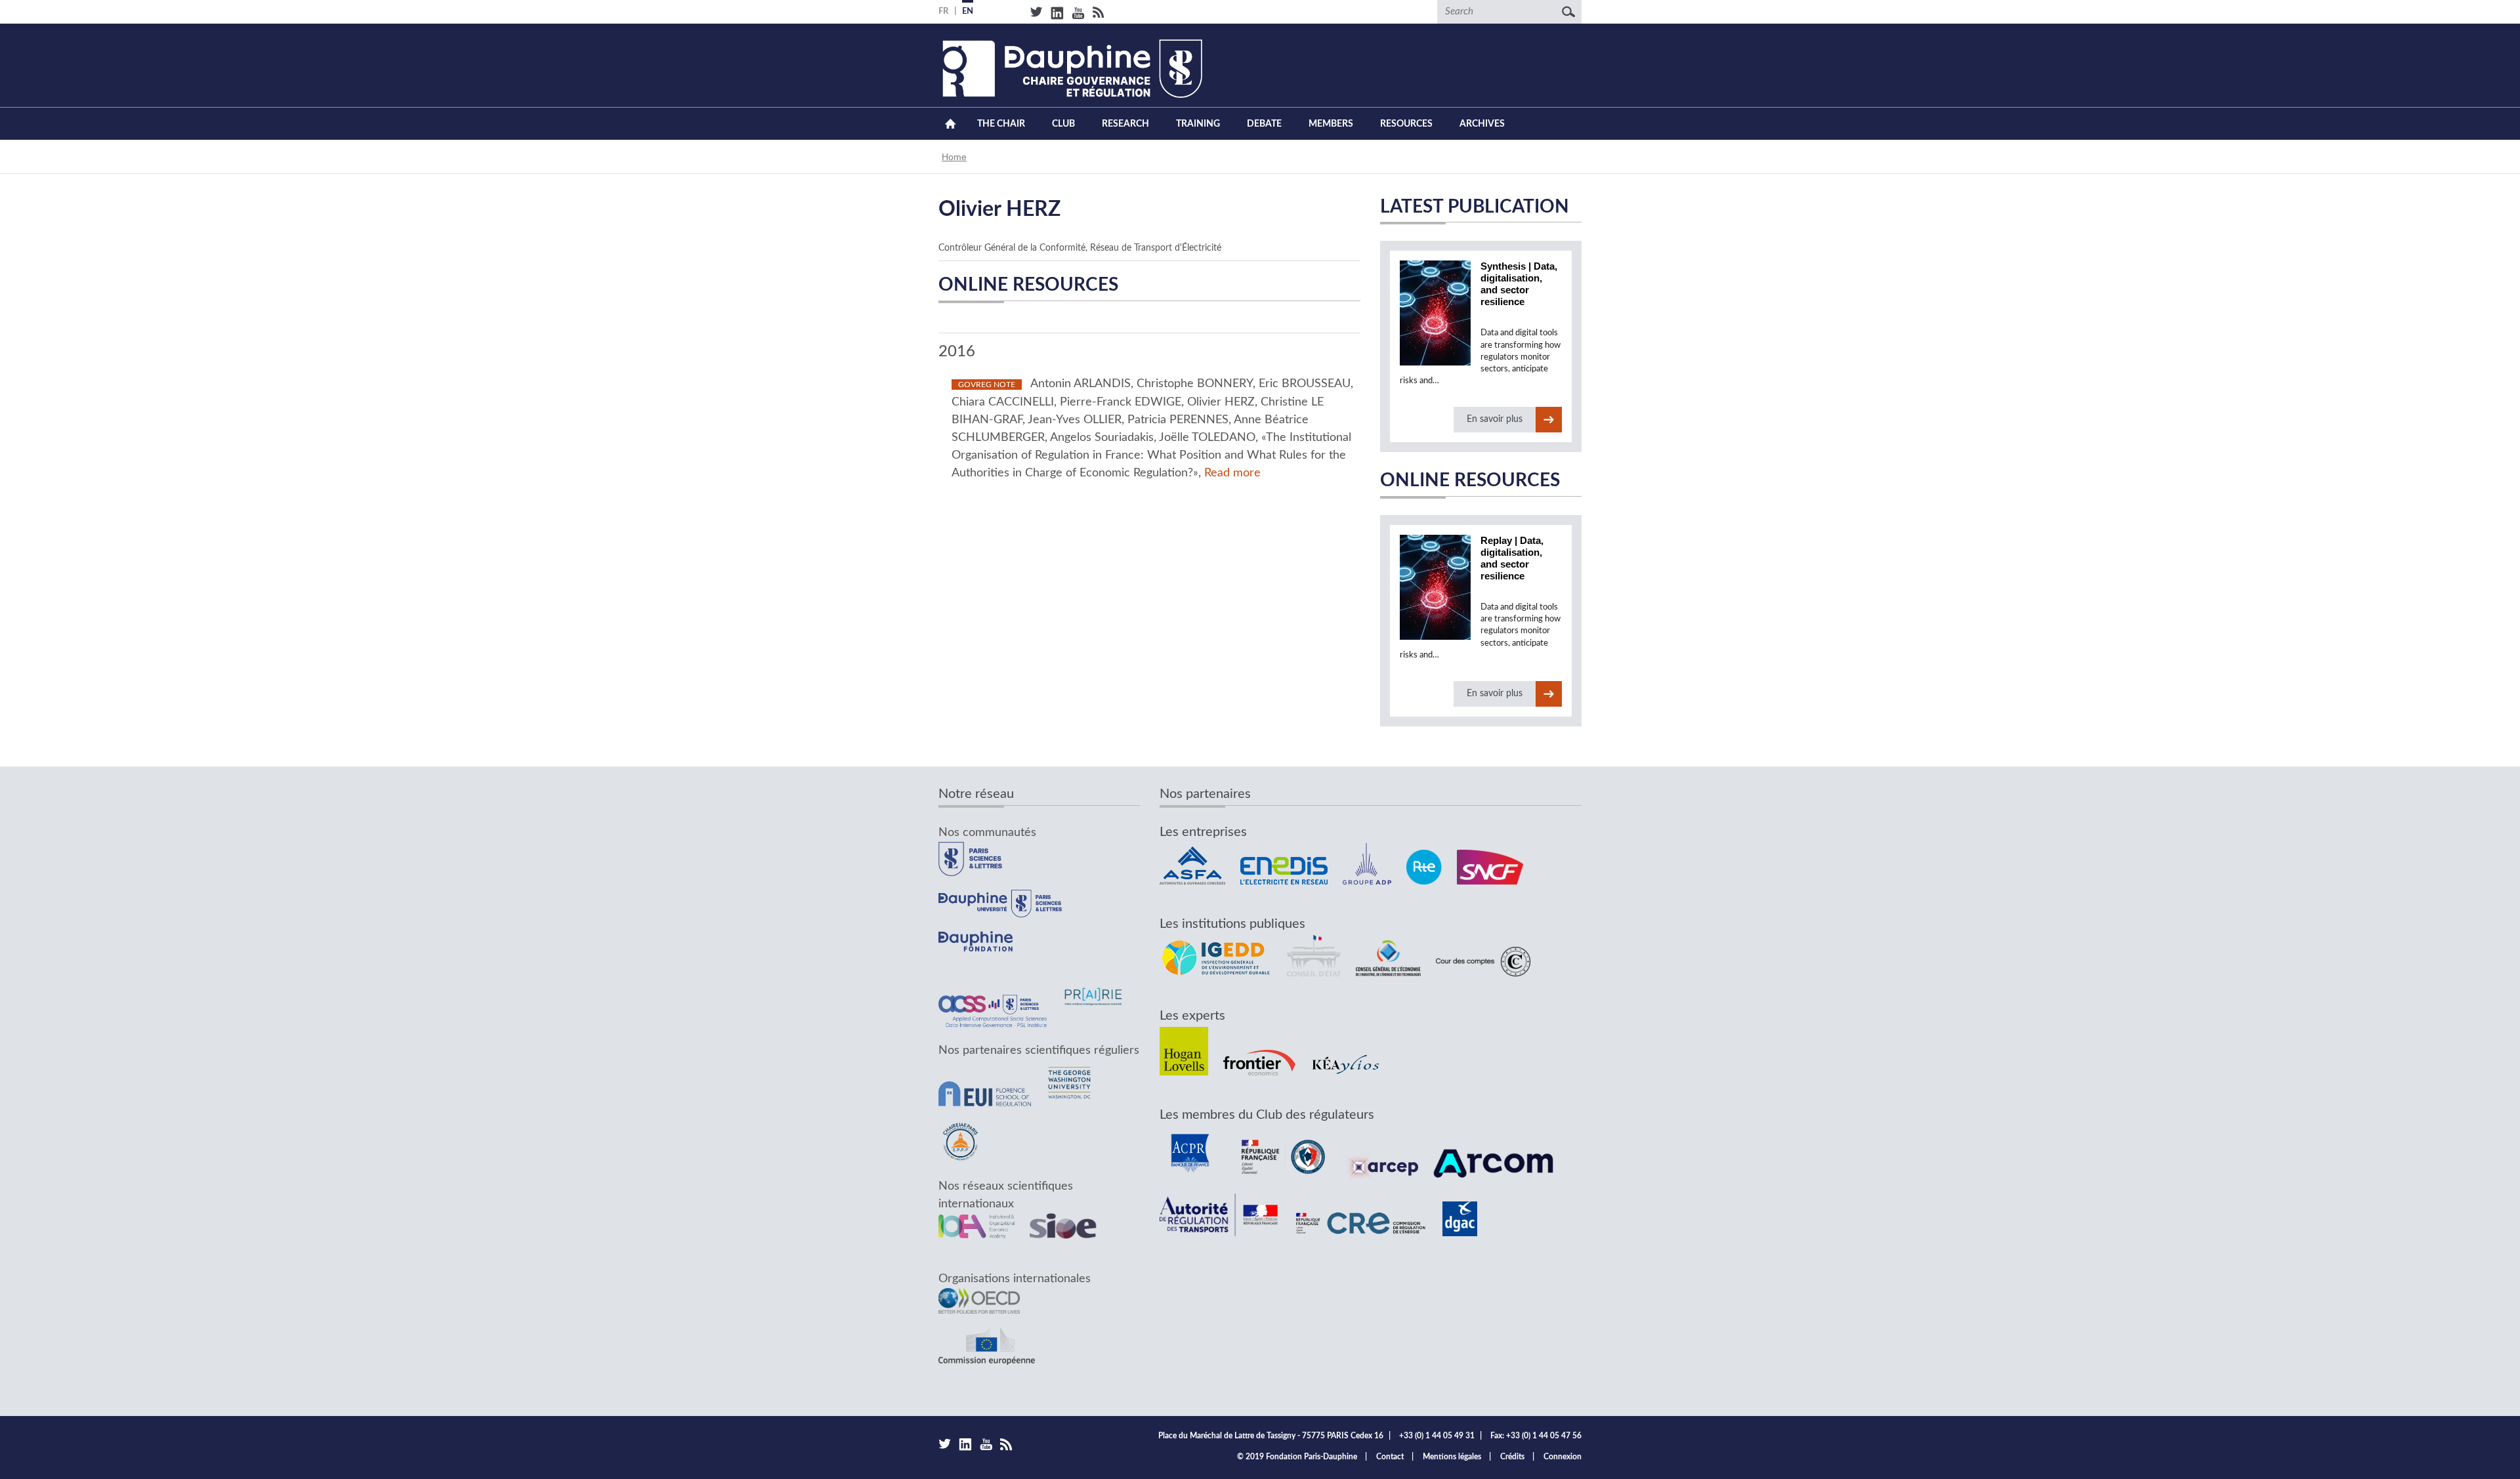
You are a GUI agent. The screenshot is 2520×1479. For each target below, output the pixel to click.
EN (968, 11)
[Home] (1070, 69)
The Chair (1001, 124)
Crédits (1512, 1457)
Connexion (1563, 1457)
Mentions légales (1452, 1457)
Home (950, 124)
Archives (1482, 124)
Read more (1232, 473)
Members (1331, 124)
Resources (1406, 124)
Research (1125, 124)
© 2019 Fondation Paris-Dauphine (1297, 1457)
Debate (1264, 124)
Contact (1390, 1457)
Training (1198, 124)
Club (1063, 124)
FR (943, 11)
